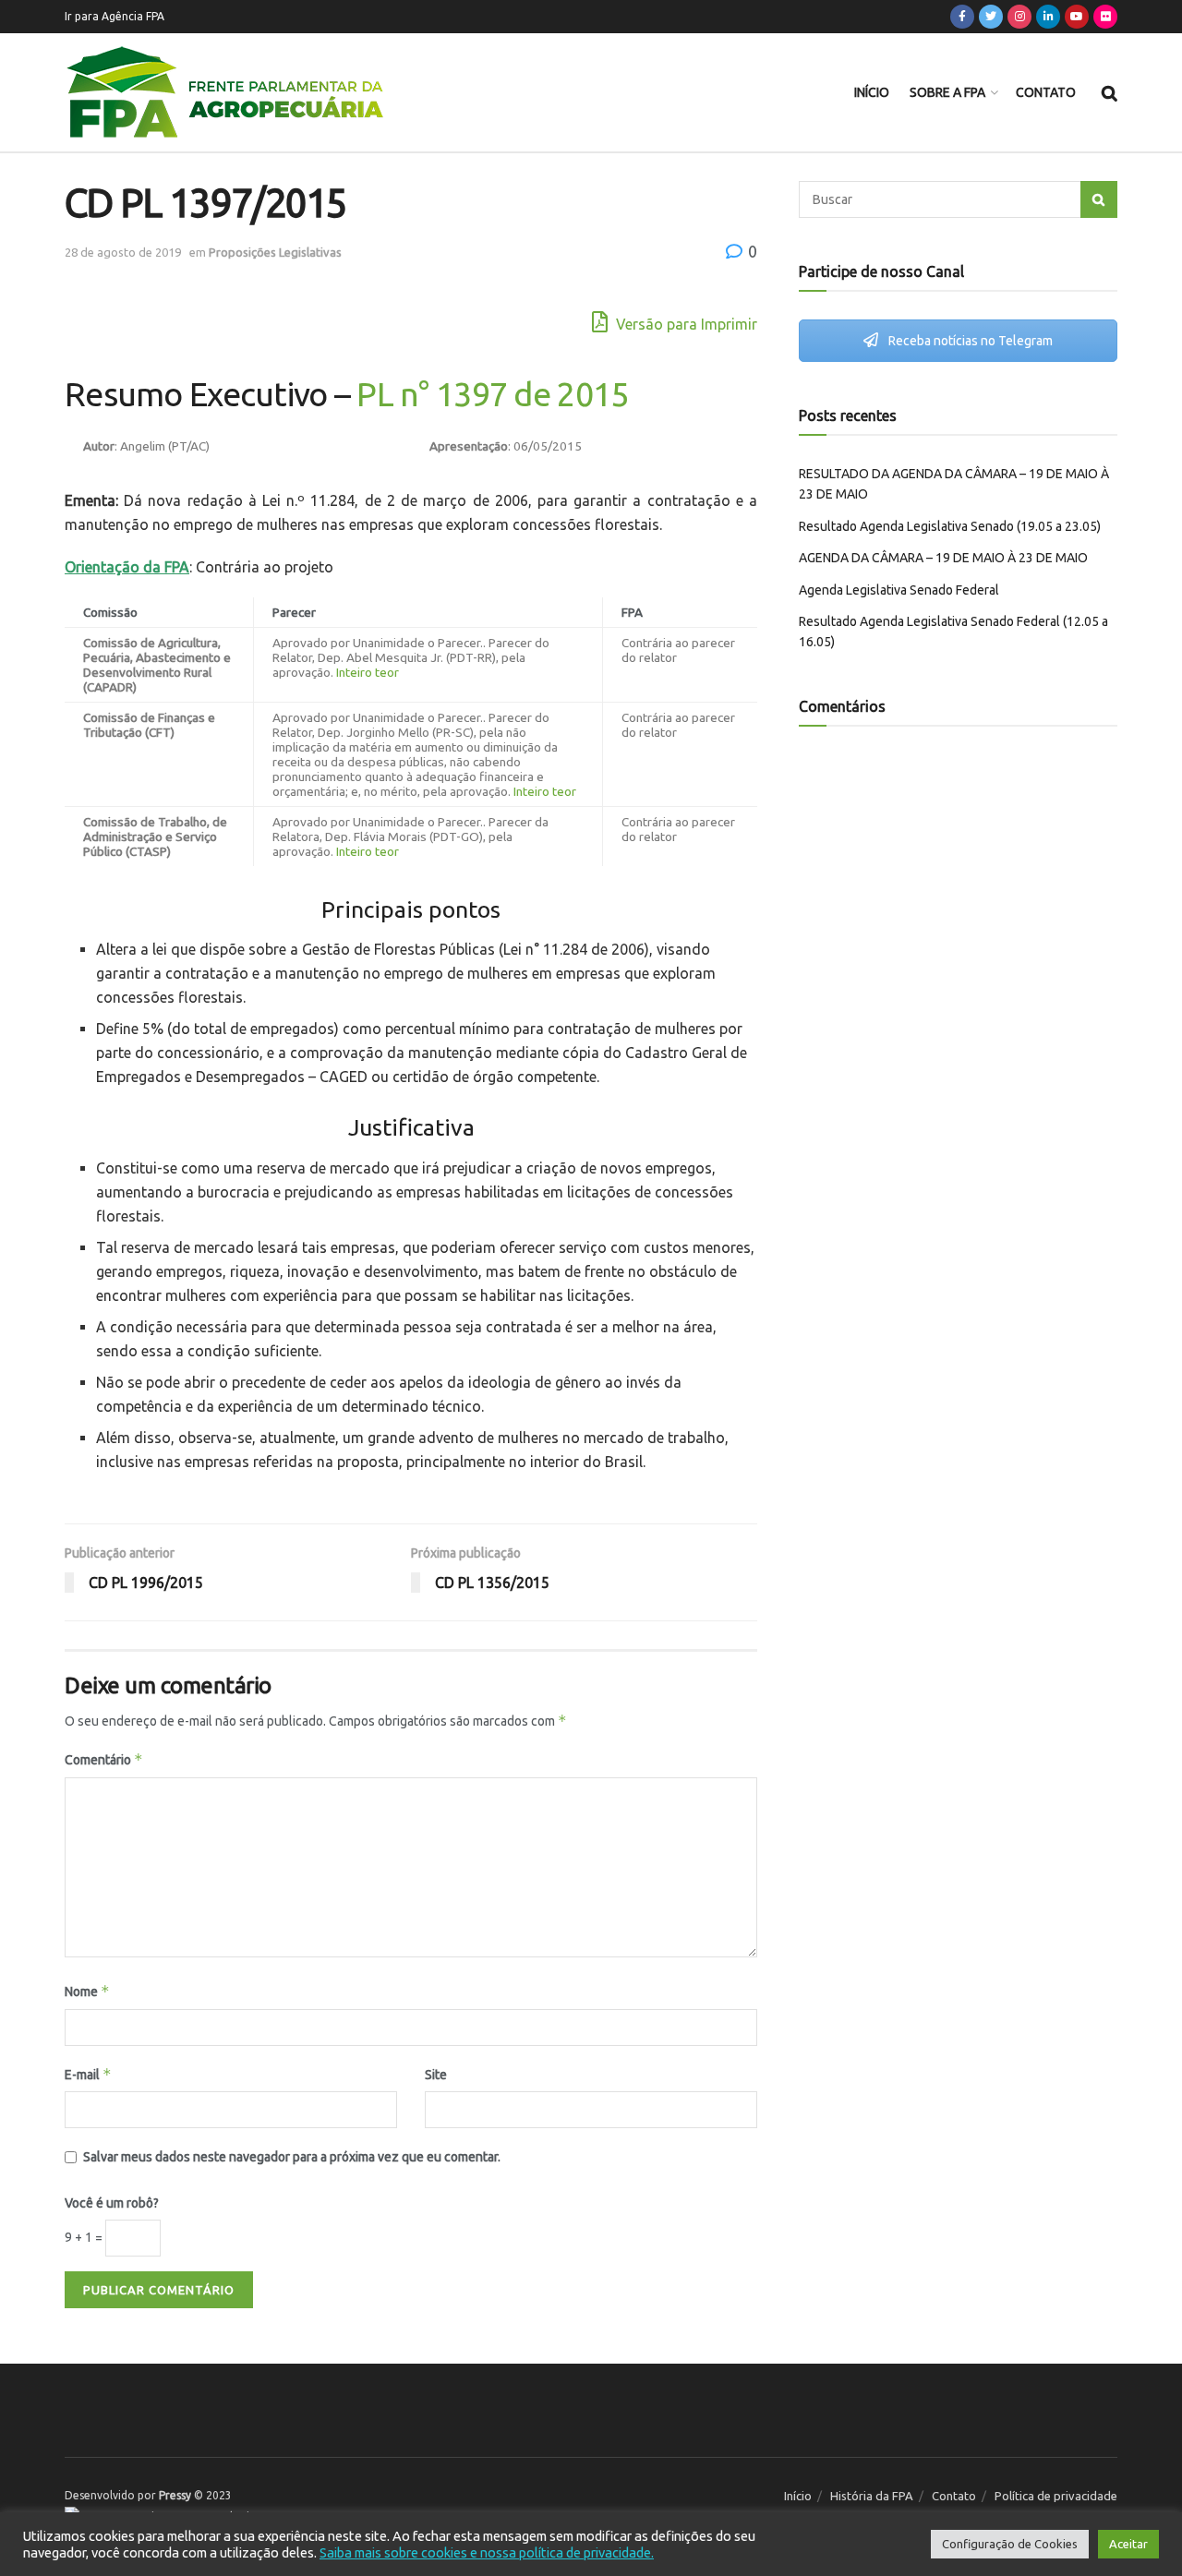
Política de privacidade (1056, 2496)
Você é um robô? (112, 2203)
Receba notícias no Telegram (969, 341)
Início (872, 92)
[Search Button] (1099, 199)
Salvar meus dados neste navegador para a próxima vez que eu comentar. (292, 2157)
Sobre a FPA (947, 92)
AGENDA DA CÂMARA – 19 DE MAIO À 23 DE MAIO (943, 558)
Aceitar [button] (1128, 2544)
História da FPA (872, 2496)
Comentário (104, 1759)
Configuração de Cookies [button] (1010, 2544)
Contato (1046, 92)
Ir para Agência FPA (115, 16)
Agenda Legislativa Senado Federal (899, 590)
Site (436, 2075)
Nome (87, 1991)
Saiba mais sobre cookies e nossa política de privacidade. (487, 2552)
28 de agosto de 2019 (123, 252)
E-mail (88, 2074)
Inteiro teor (368, 672)
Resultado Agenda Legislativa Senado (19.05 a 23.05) (950, 526)
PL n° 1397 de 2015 (492, 394)
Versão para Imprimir (685, 324)
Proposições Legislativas (275, 252)
